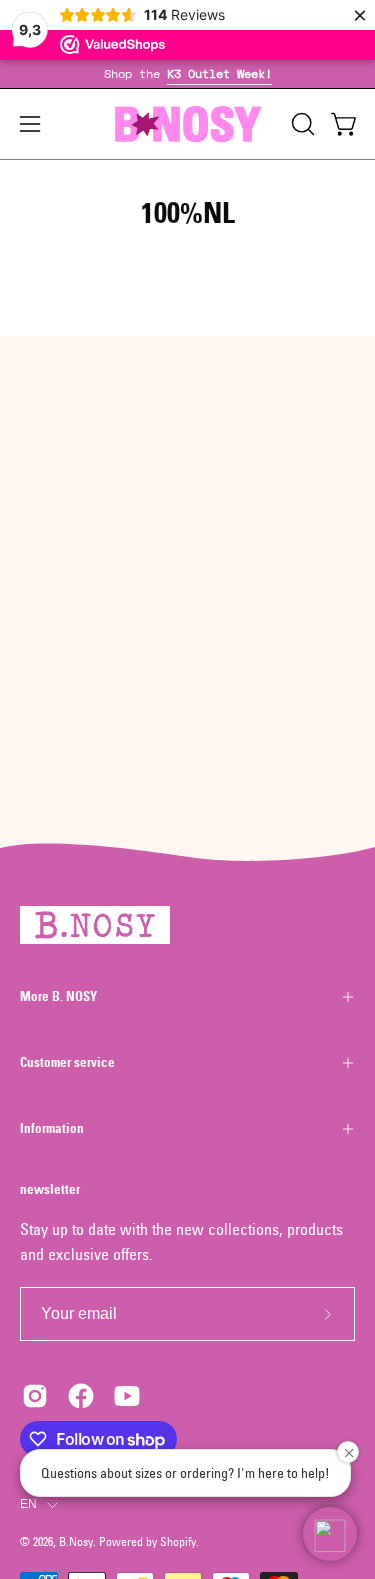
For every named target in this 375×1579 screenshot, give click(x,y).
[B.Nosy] (188, 124)
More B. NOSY (58, 996)
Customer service (67, 1062)
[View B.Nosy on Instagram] (35, 1396)
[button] (301, 124)
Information (52, 1128)
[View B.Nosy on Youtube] (127, 1396)
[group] (187, 74)
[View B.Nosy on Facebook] (81, 1396)
